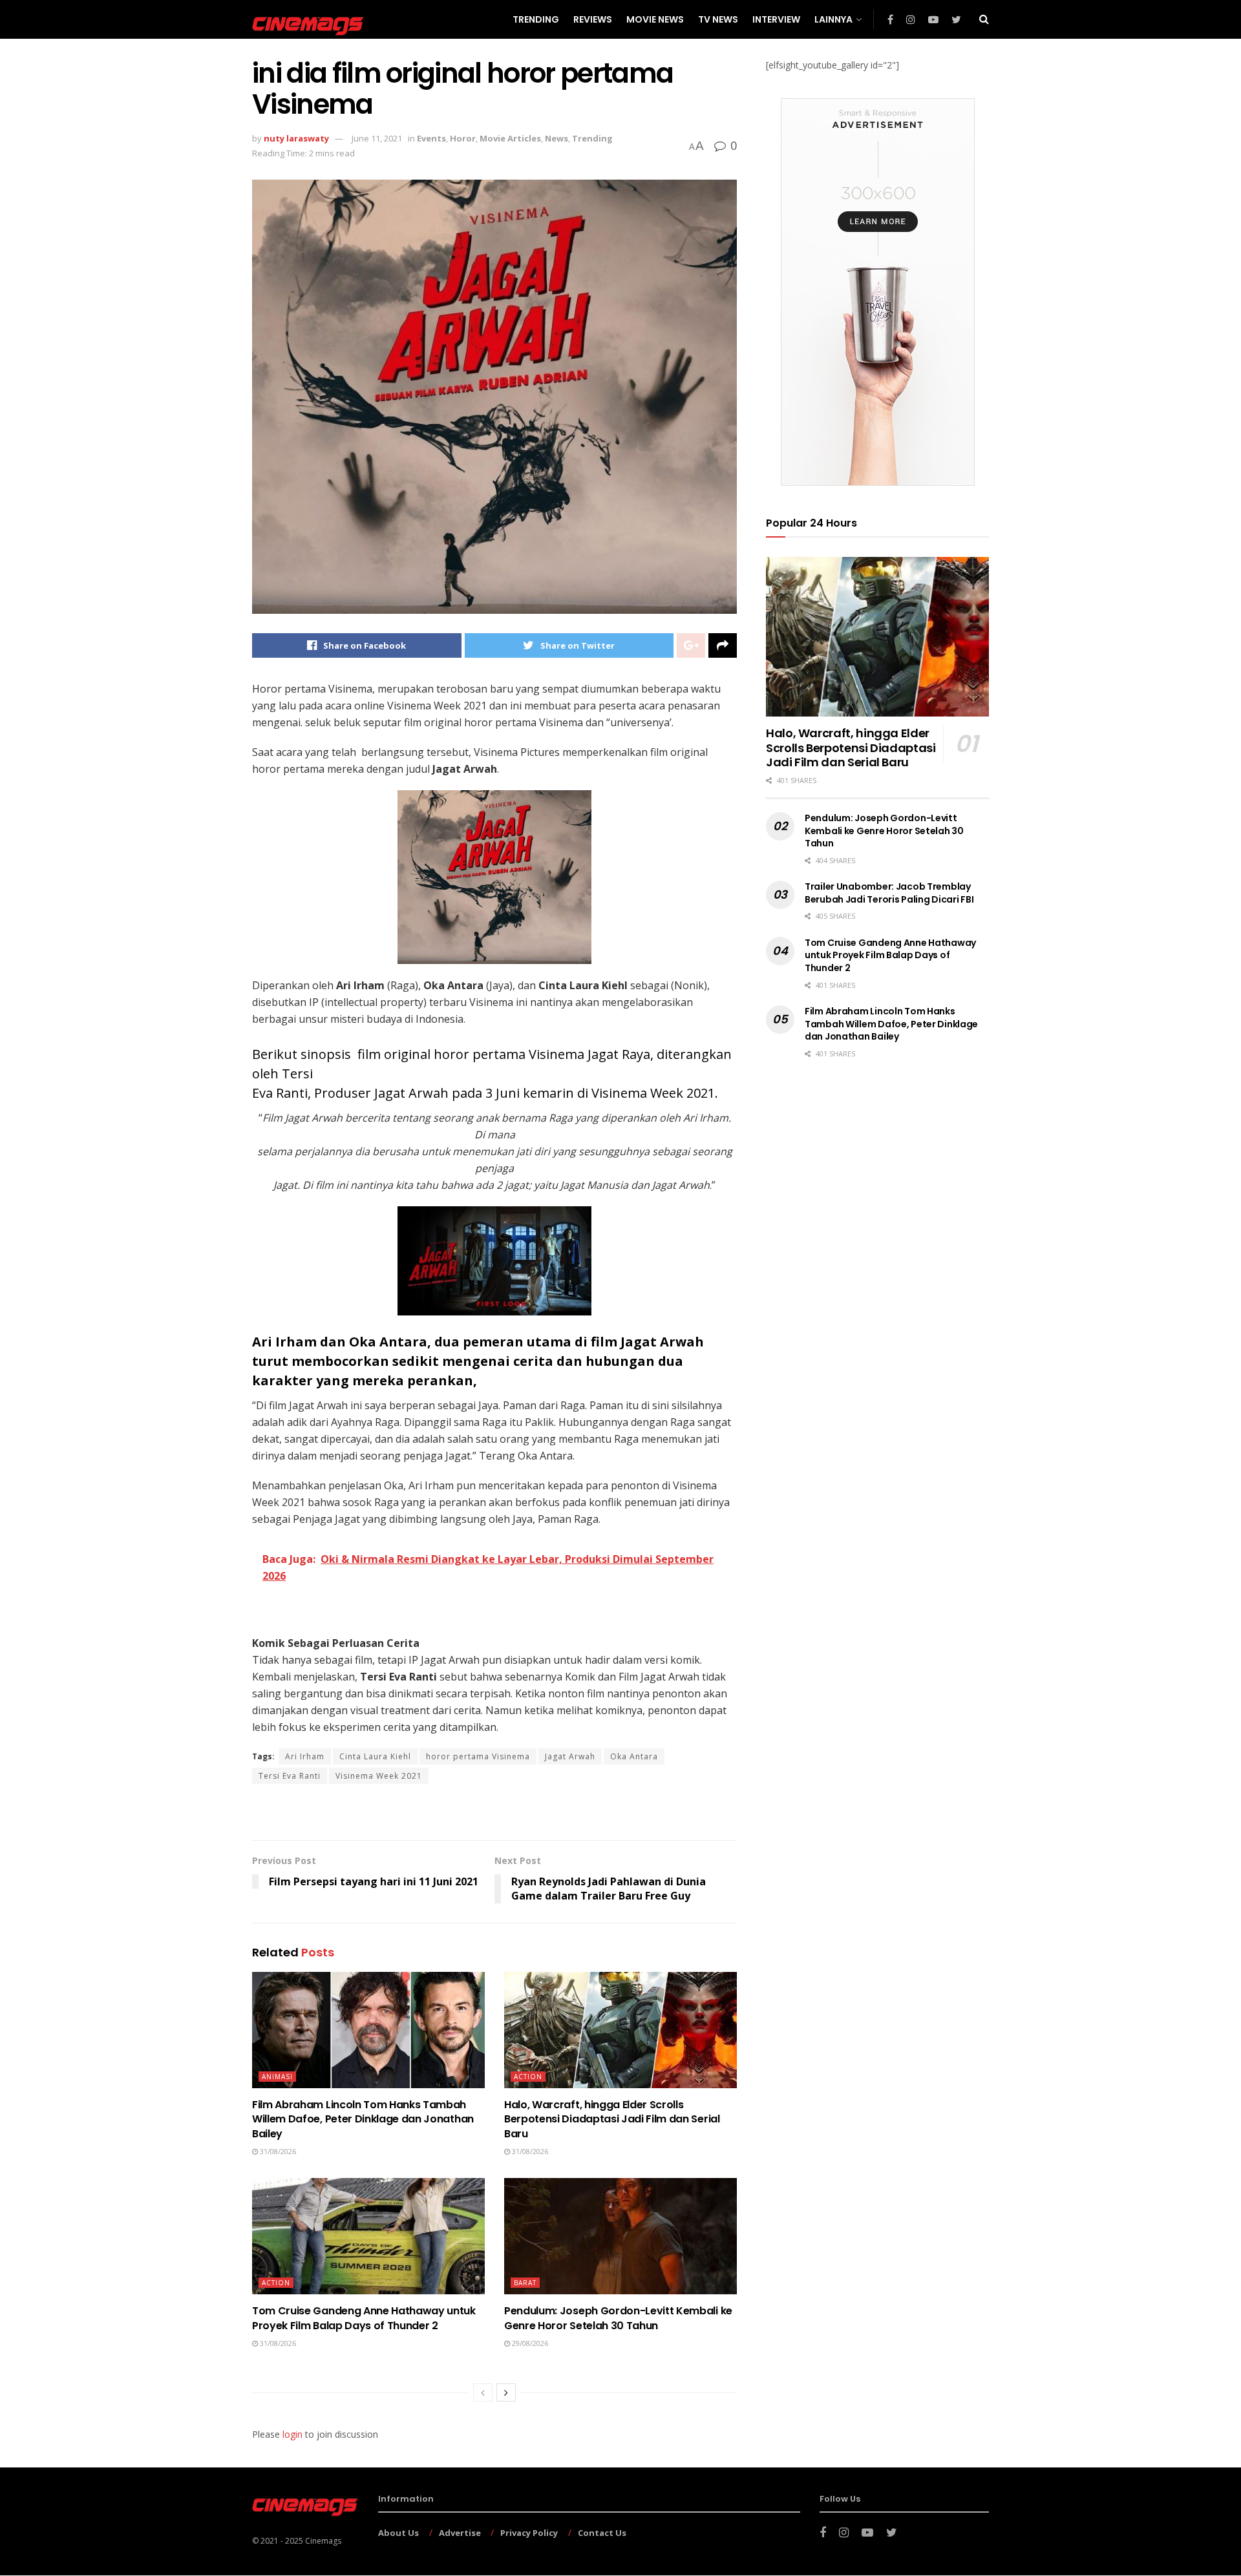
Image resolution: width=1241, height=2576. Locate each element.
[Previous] (483, 2393)
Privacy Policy (529, 2533)
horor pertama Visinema (478, 1756)
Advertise (460, 2533)
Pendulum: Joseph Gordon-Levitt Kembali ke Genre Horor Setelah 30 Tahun (618, 2318)
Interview (776, 19)
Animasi (277, 2077)
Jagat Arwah (570, 1756)
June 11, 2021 (377, 138)
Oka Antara (634, 1756)
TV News (718, 19)
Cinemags (323, 2541)
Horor (463, 138)
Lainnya (833, 19)
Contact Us (602, 2533)
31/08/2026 (277, 2151)
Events (431, 138)
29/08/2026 (529, 2343)
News (557, 138)
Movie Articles (510, 138)
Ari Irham (305, 1756)
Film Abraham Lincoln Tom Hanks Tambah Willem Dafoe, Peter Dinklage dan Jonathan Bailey (363, 2119)
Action (528, 2077)
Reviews (593, 19)
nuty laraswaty (296, 138)
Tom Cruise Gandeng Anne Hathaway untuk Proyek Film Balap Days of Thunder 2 (364, 2318)
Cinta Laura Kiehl (375, 1756)
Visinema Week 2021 (379, 1776)
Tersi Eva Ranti (290, 1776)
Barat (525, 2283)
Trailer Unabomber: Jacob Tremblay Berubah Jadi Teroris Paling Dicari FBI (889, 893)
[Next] (506, 2393)
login (292, 2434)
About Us (398, 2533)
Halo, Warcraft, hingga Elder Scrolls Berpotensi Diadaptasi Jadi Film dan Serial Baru (612, 2119)
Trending (536, 19)
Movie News (655, 19)
